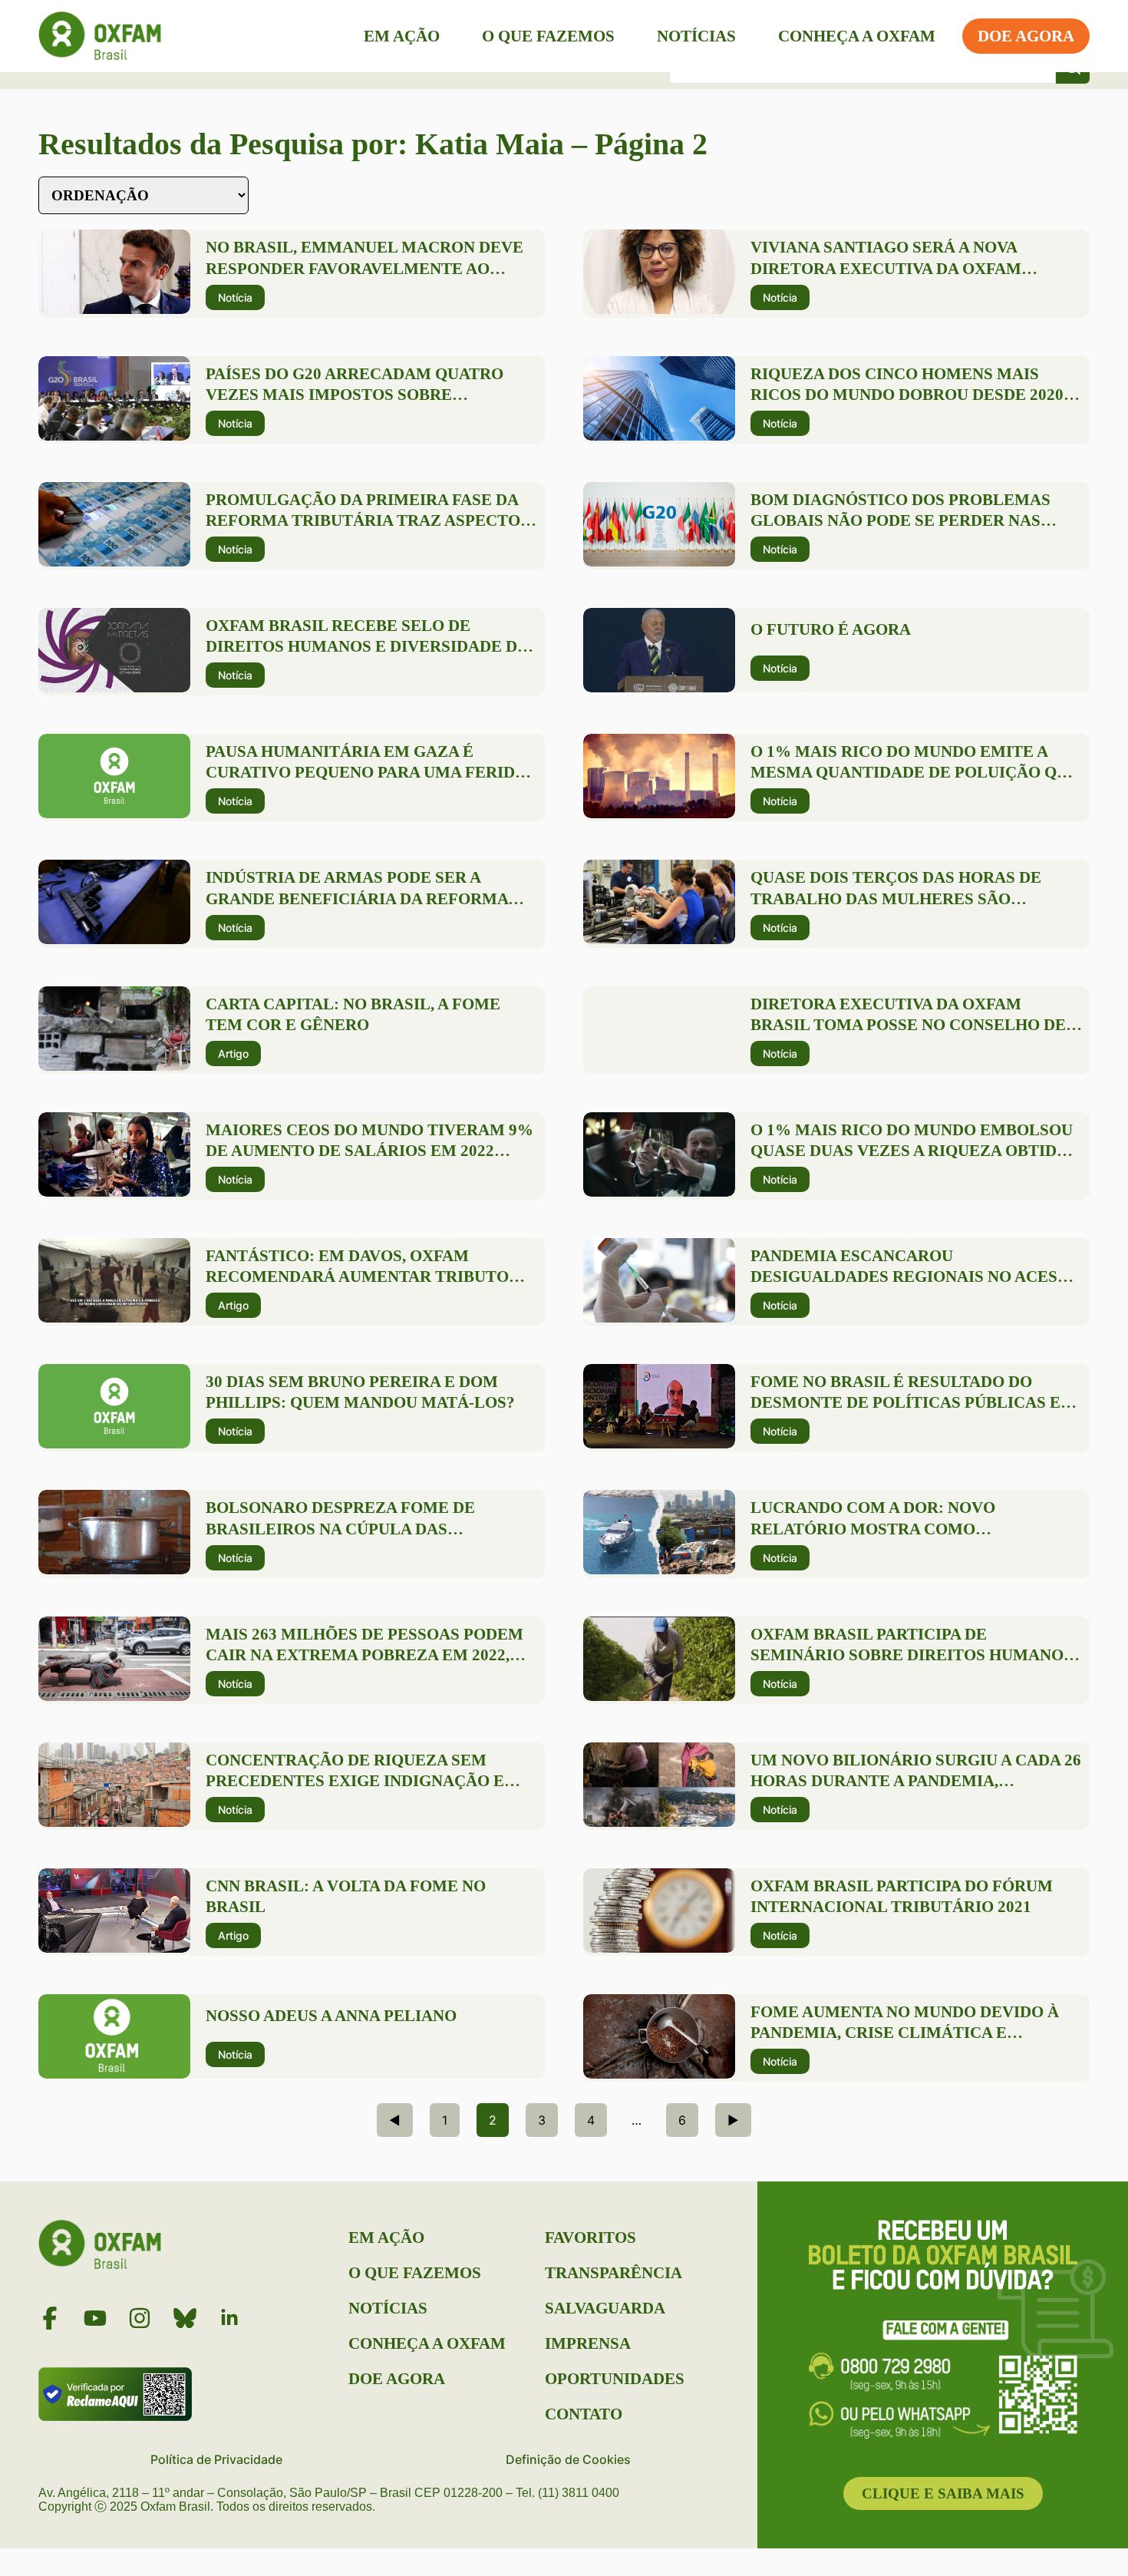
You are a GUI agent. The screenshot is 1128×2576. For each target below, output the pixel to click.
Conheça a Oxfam (857, 36)
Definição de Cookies (568, 2459)
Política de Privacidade (216, 2459)
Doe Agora (1026, 36)
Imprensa (588, 2343)
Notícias (696, 36)
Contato (584, 2414)
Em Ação (402, 36)
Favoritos (590, 2237)
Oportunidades (615, 2379)
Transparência (613, 2273)
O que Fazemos (548, 36)
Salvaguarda (605, 2308)
